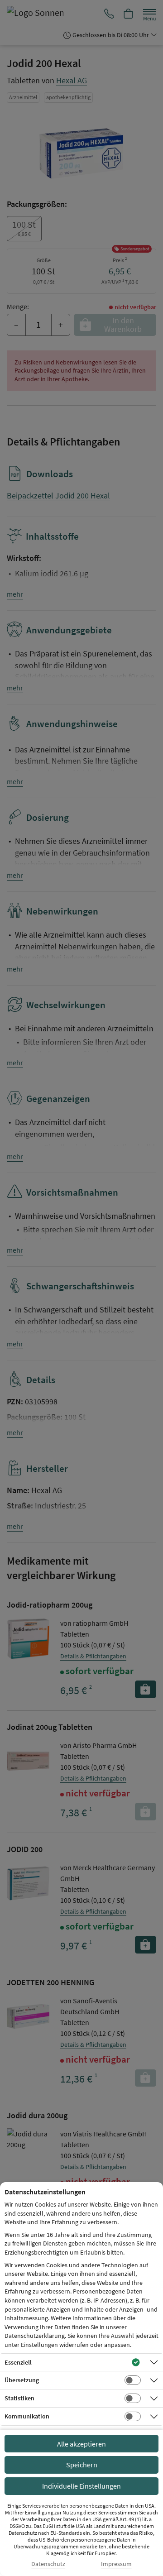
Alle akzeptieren (81, 2444)
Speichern (82, 2465)
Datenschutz (48, 2564)
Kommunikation (27, 2416)
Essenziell (18, 2362)
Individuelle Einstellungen (81, 2486)
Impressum (116, 2564)
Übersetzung (22, 2380)
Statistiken (19, 2398)
